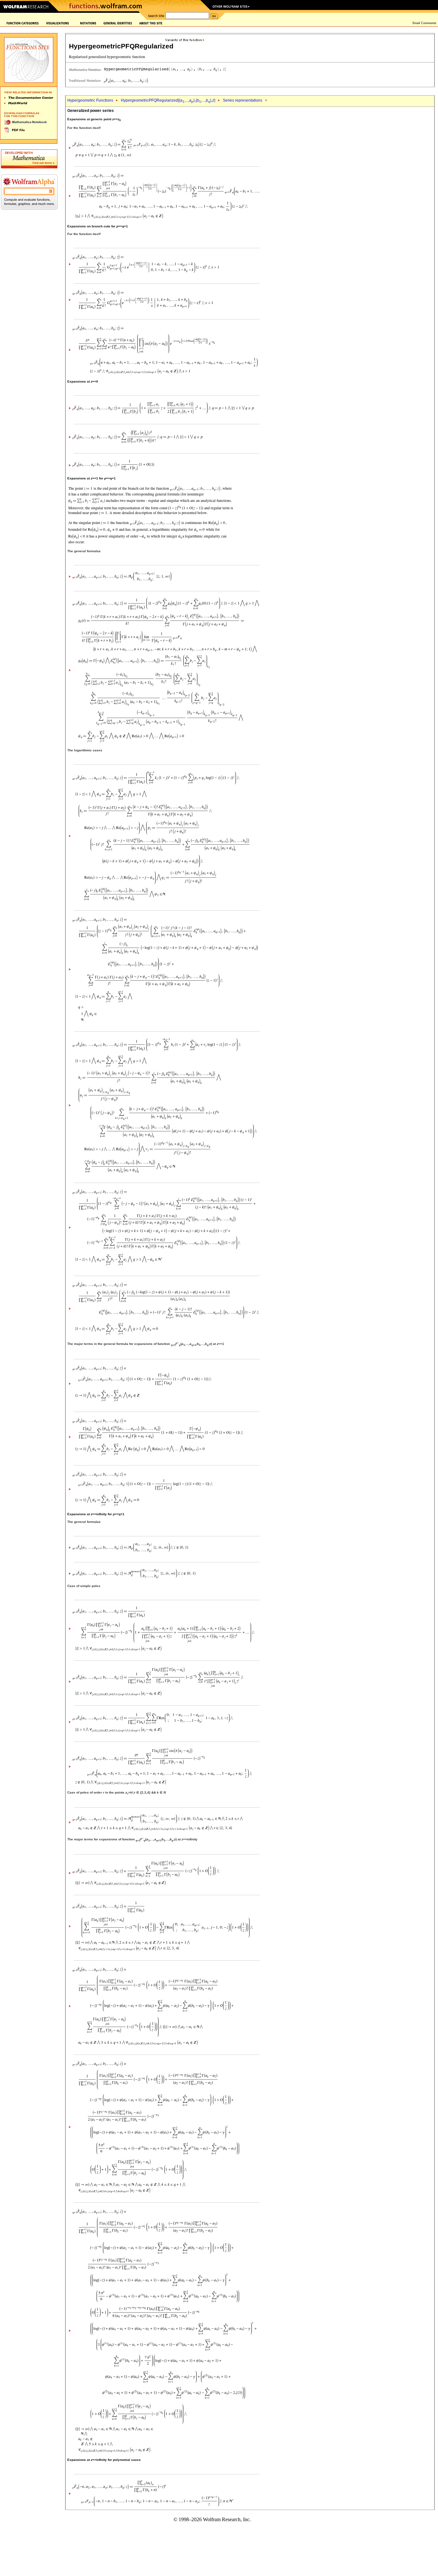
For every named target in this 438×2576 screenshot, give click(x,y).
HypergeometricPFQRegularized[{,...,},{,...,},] (168, 100)
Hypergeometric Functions (90, 100)
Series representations (243, 100)
